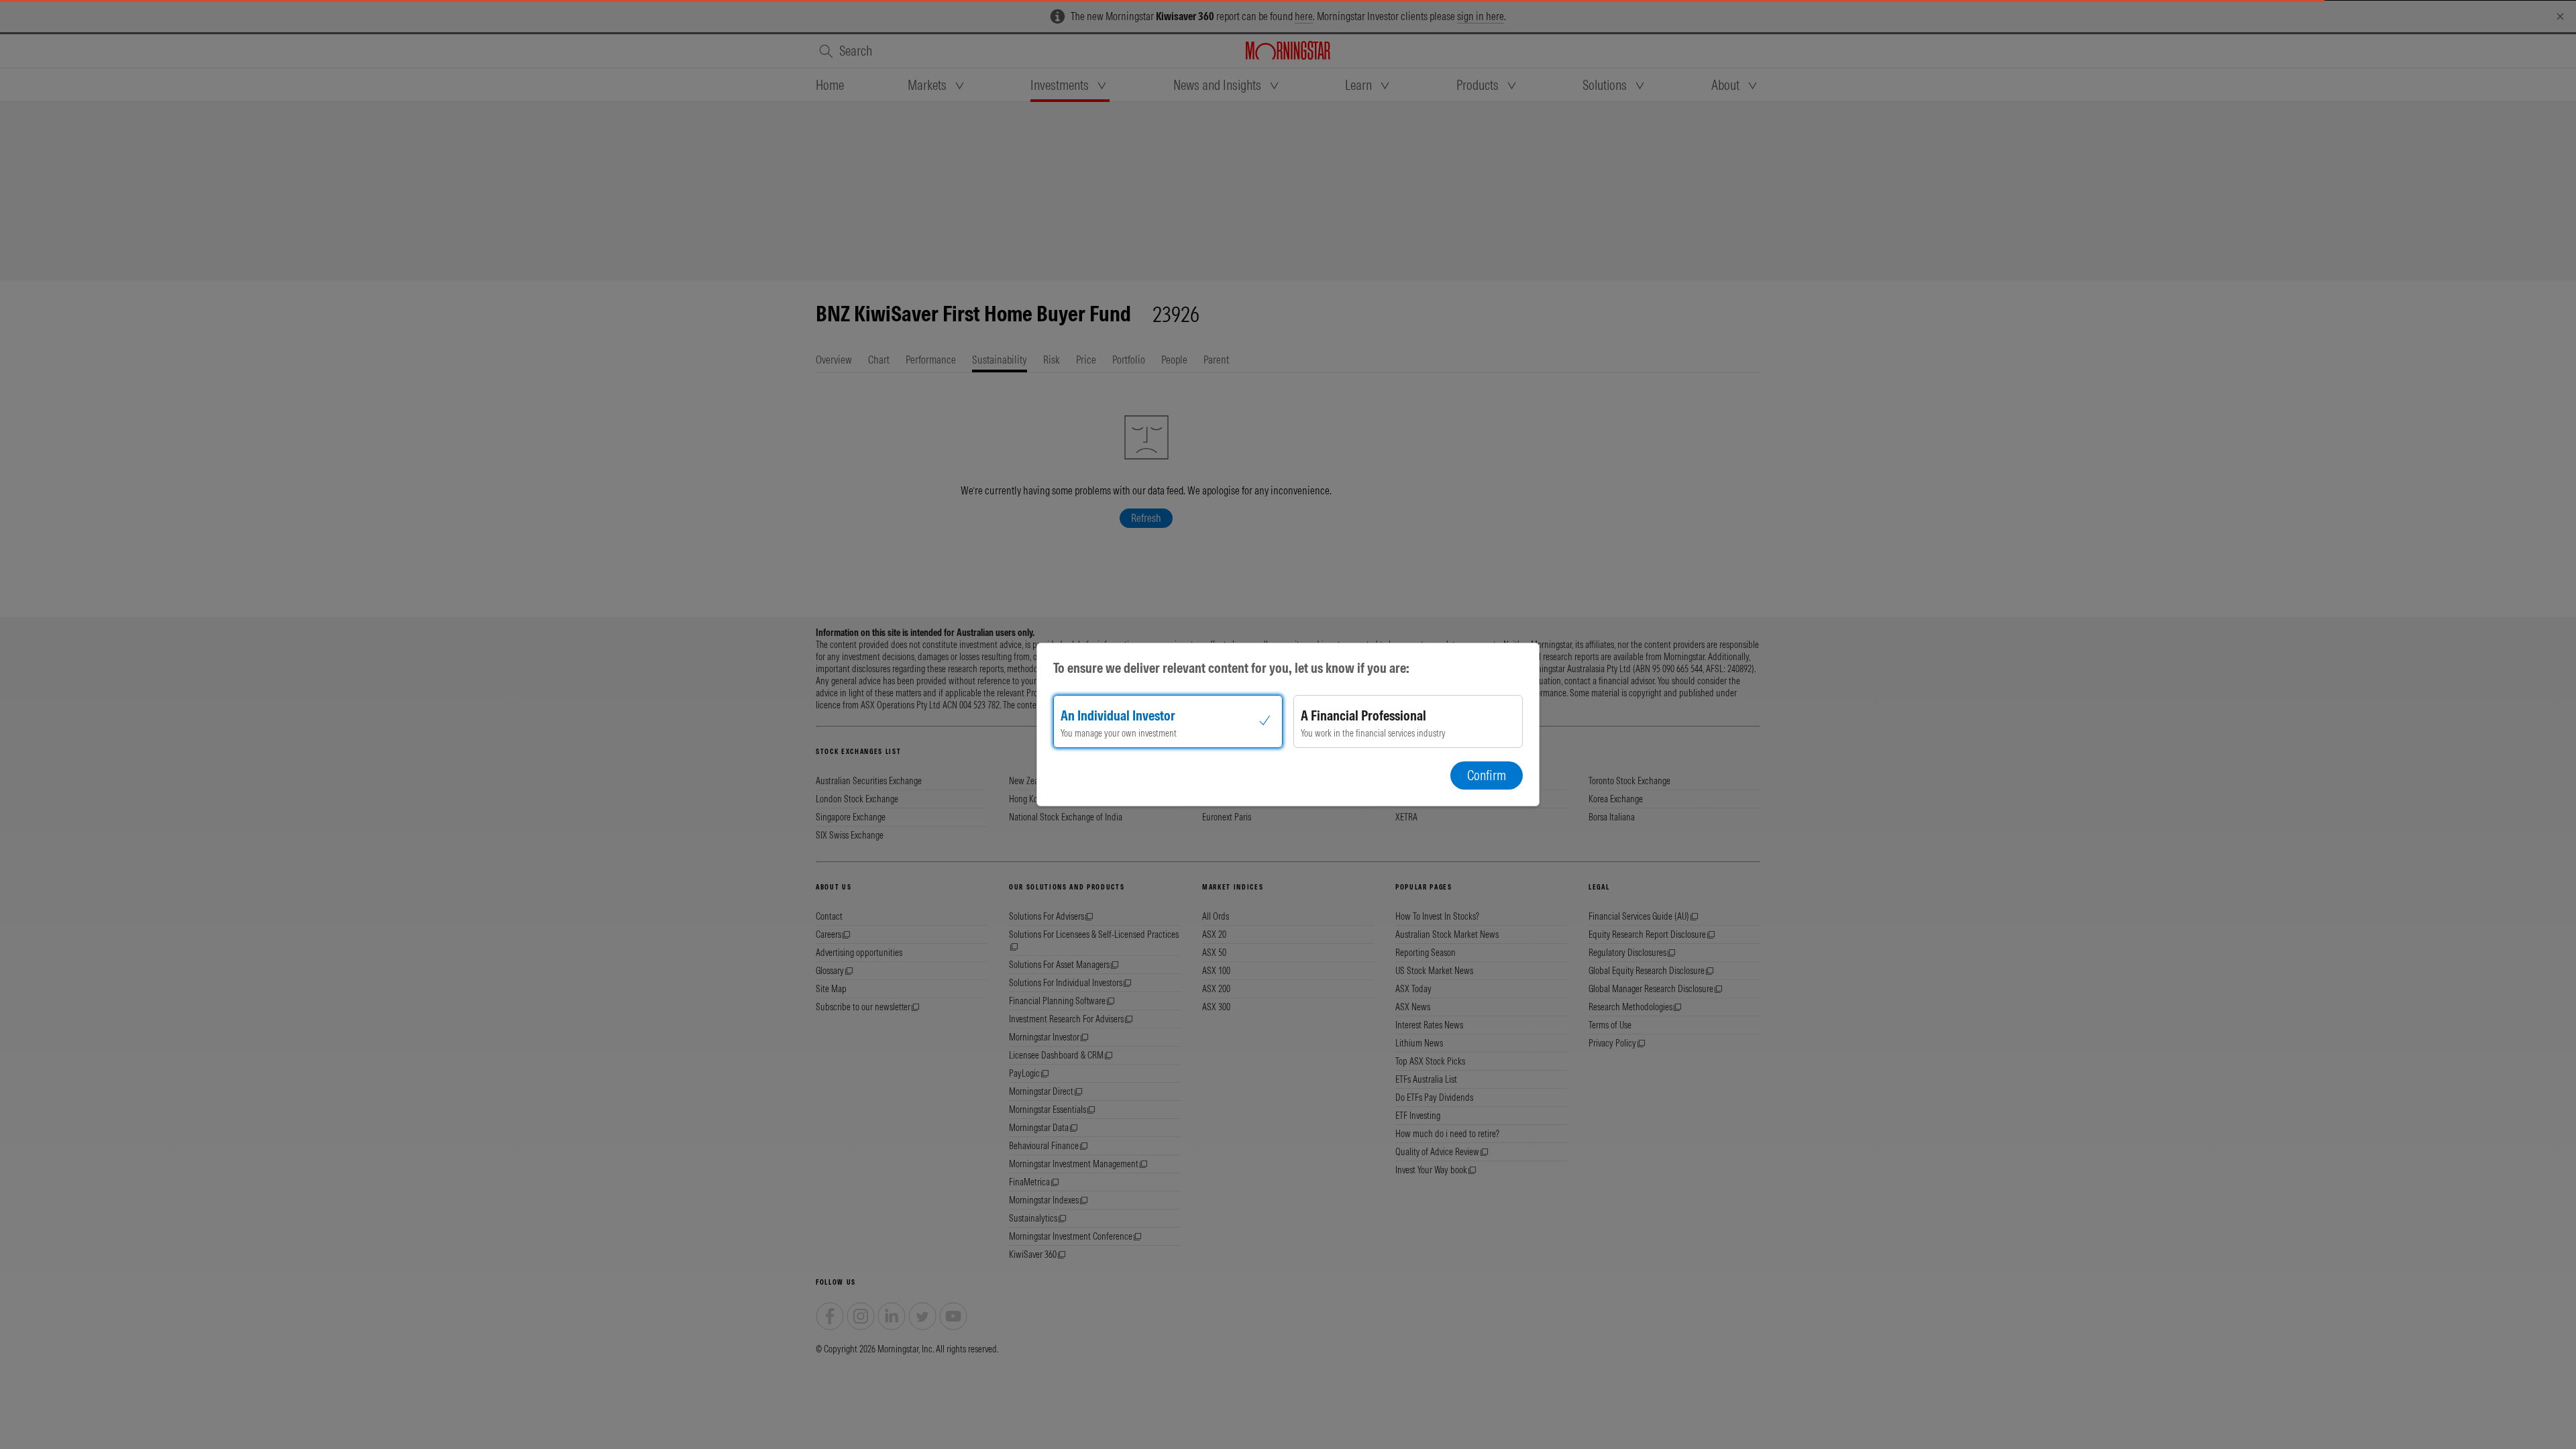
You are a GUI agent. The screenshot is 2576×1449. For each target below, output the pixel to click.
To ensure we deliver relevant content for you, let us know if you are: (1231, 668)
